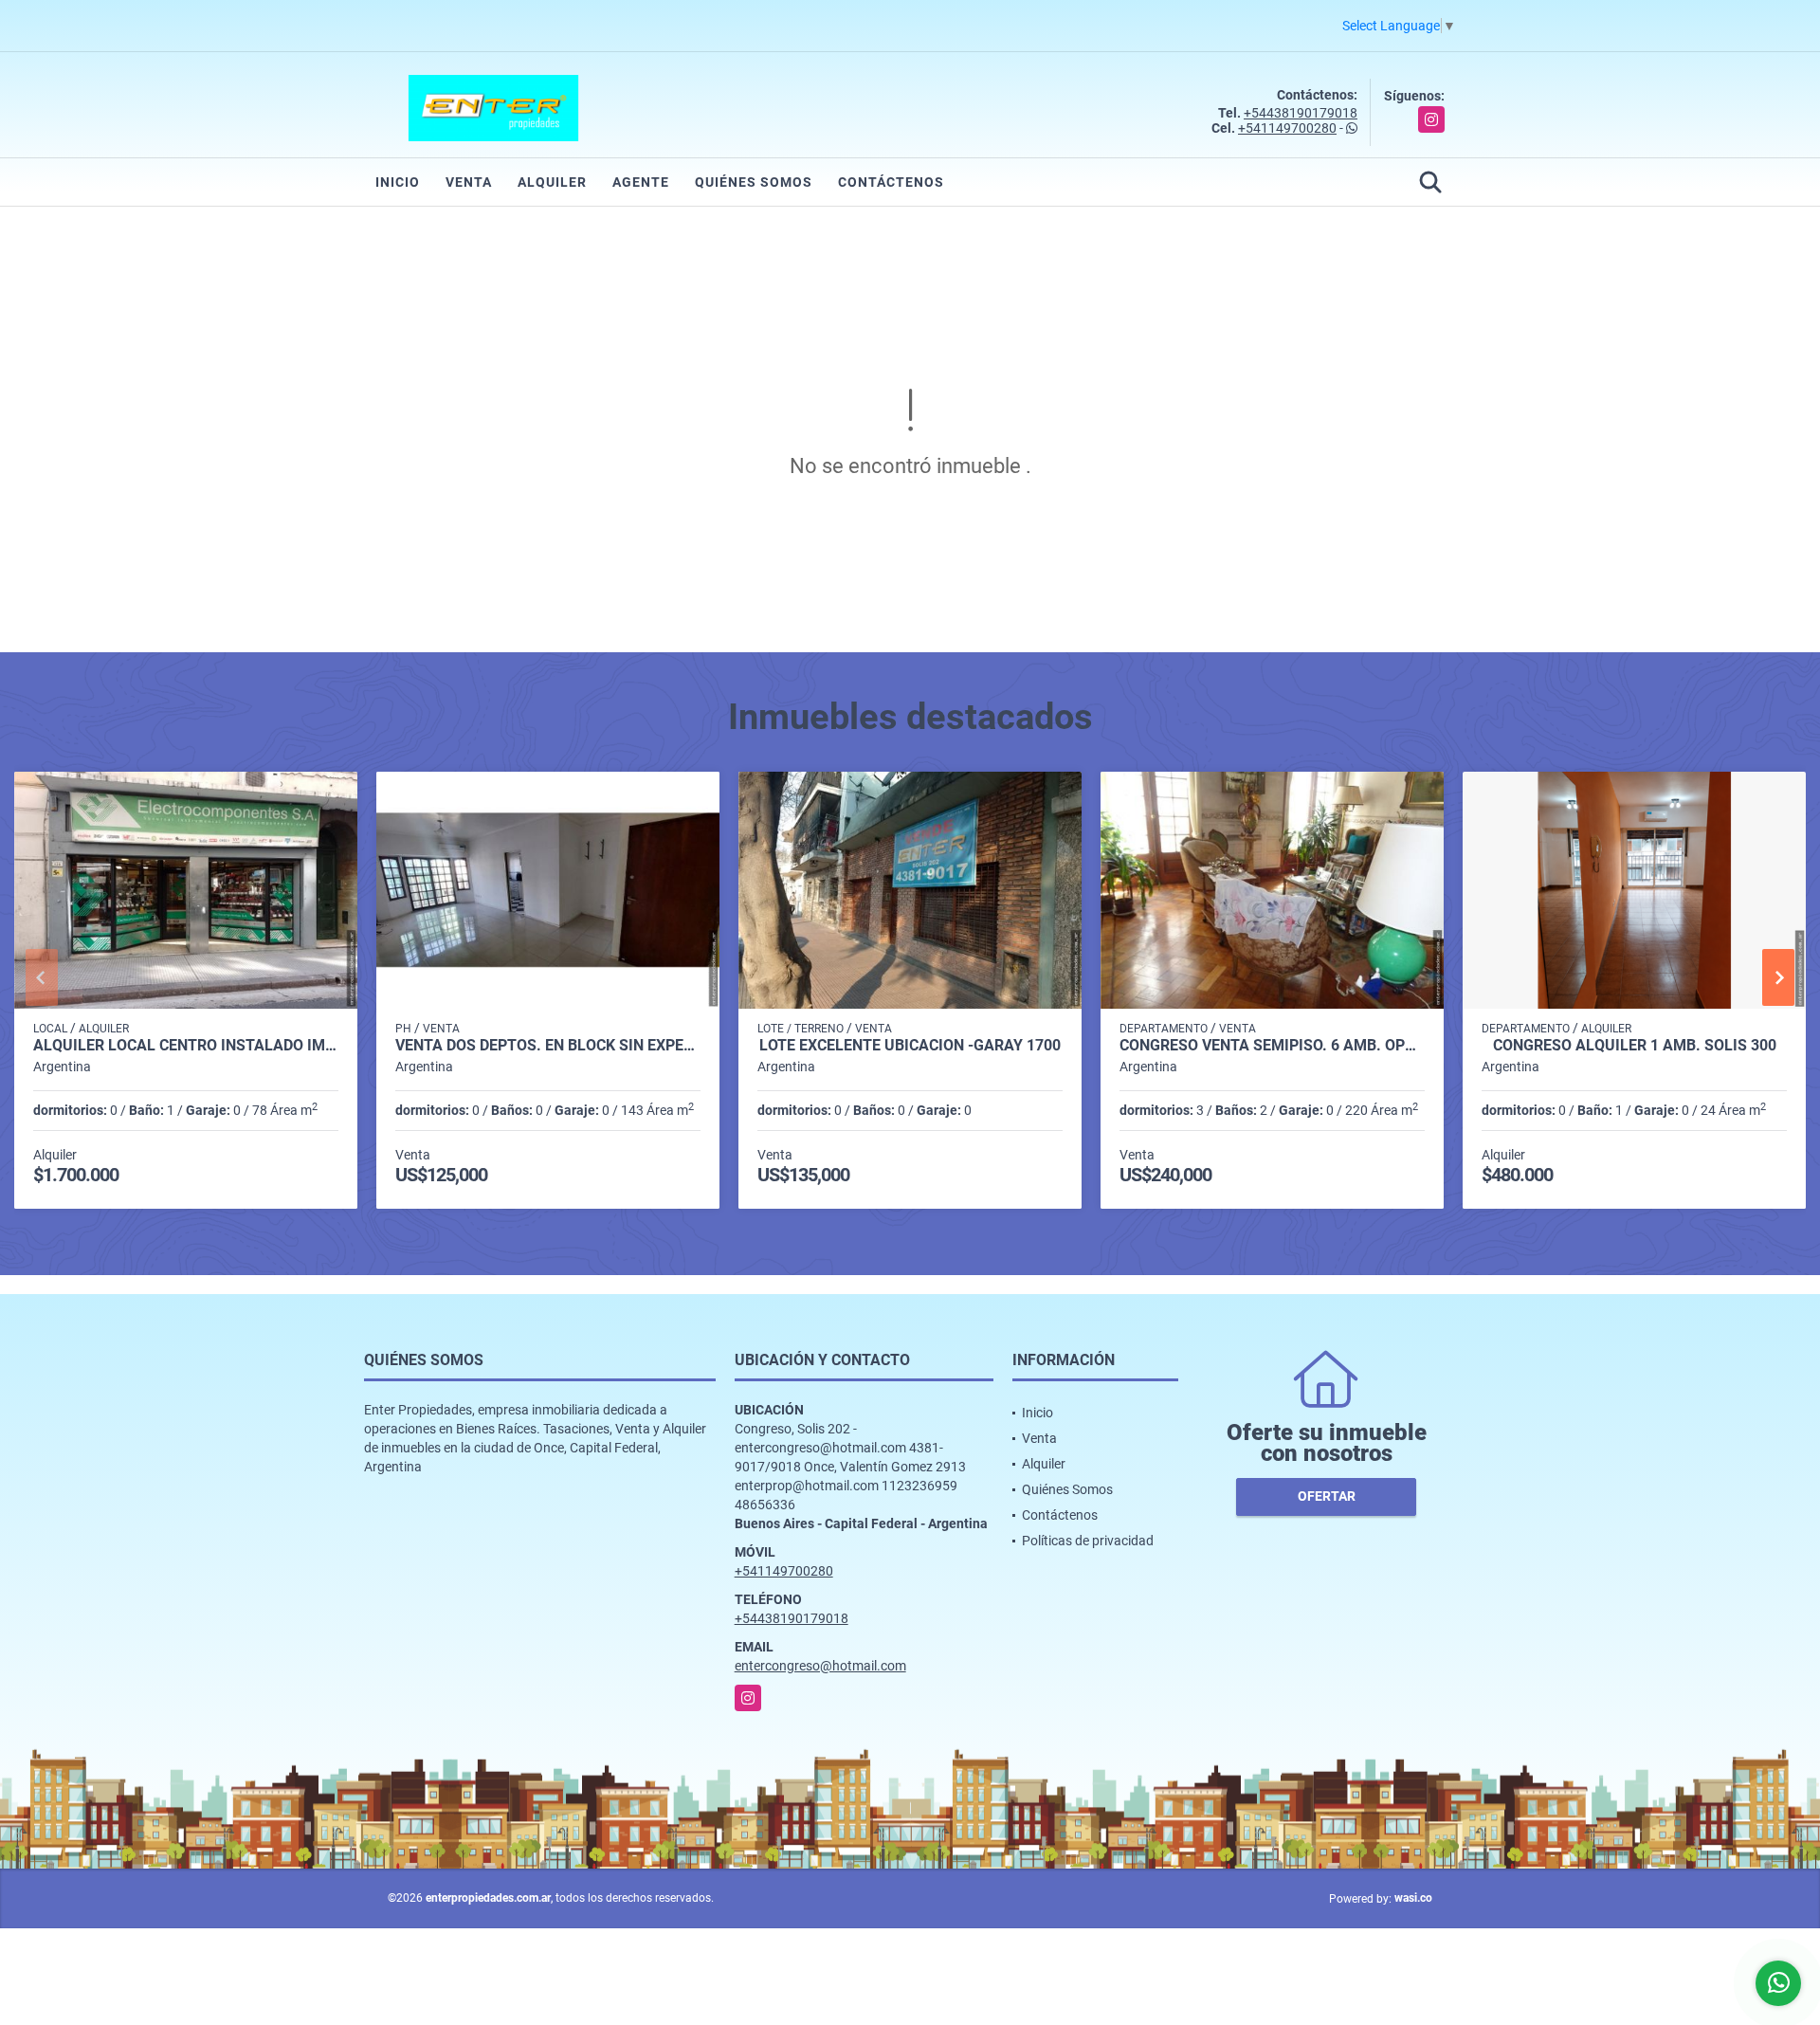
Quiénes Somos (754, 182)
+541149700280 (1287, 128)
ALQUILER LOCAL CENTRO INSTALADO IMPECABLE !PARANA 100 (186, 1046)
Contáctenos (891, 182)
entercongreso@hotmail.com (820, 1666)
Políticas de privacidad (1088, 1541)
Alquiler (552, 182)
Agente (641, 182)
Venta (469, 182)
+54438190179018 (1301, 113)
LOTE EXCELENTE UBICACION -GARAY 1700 (910, 1046)
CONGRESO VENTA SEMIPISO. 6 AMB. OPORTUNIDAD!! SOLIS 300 (1272, 1046)
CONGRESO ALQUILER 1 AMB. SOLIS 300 (1635, 1046)
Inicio (398, 182)
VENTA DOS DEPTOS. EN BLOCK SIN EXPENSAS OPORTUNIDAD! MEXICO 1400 (548, 1046)
